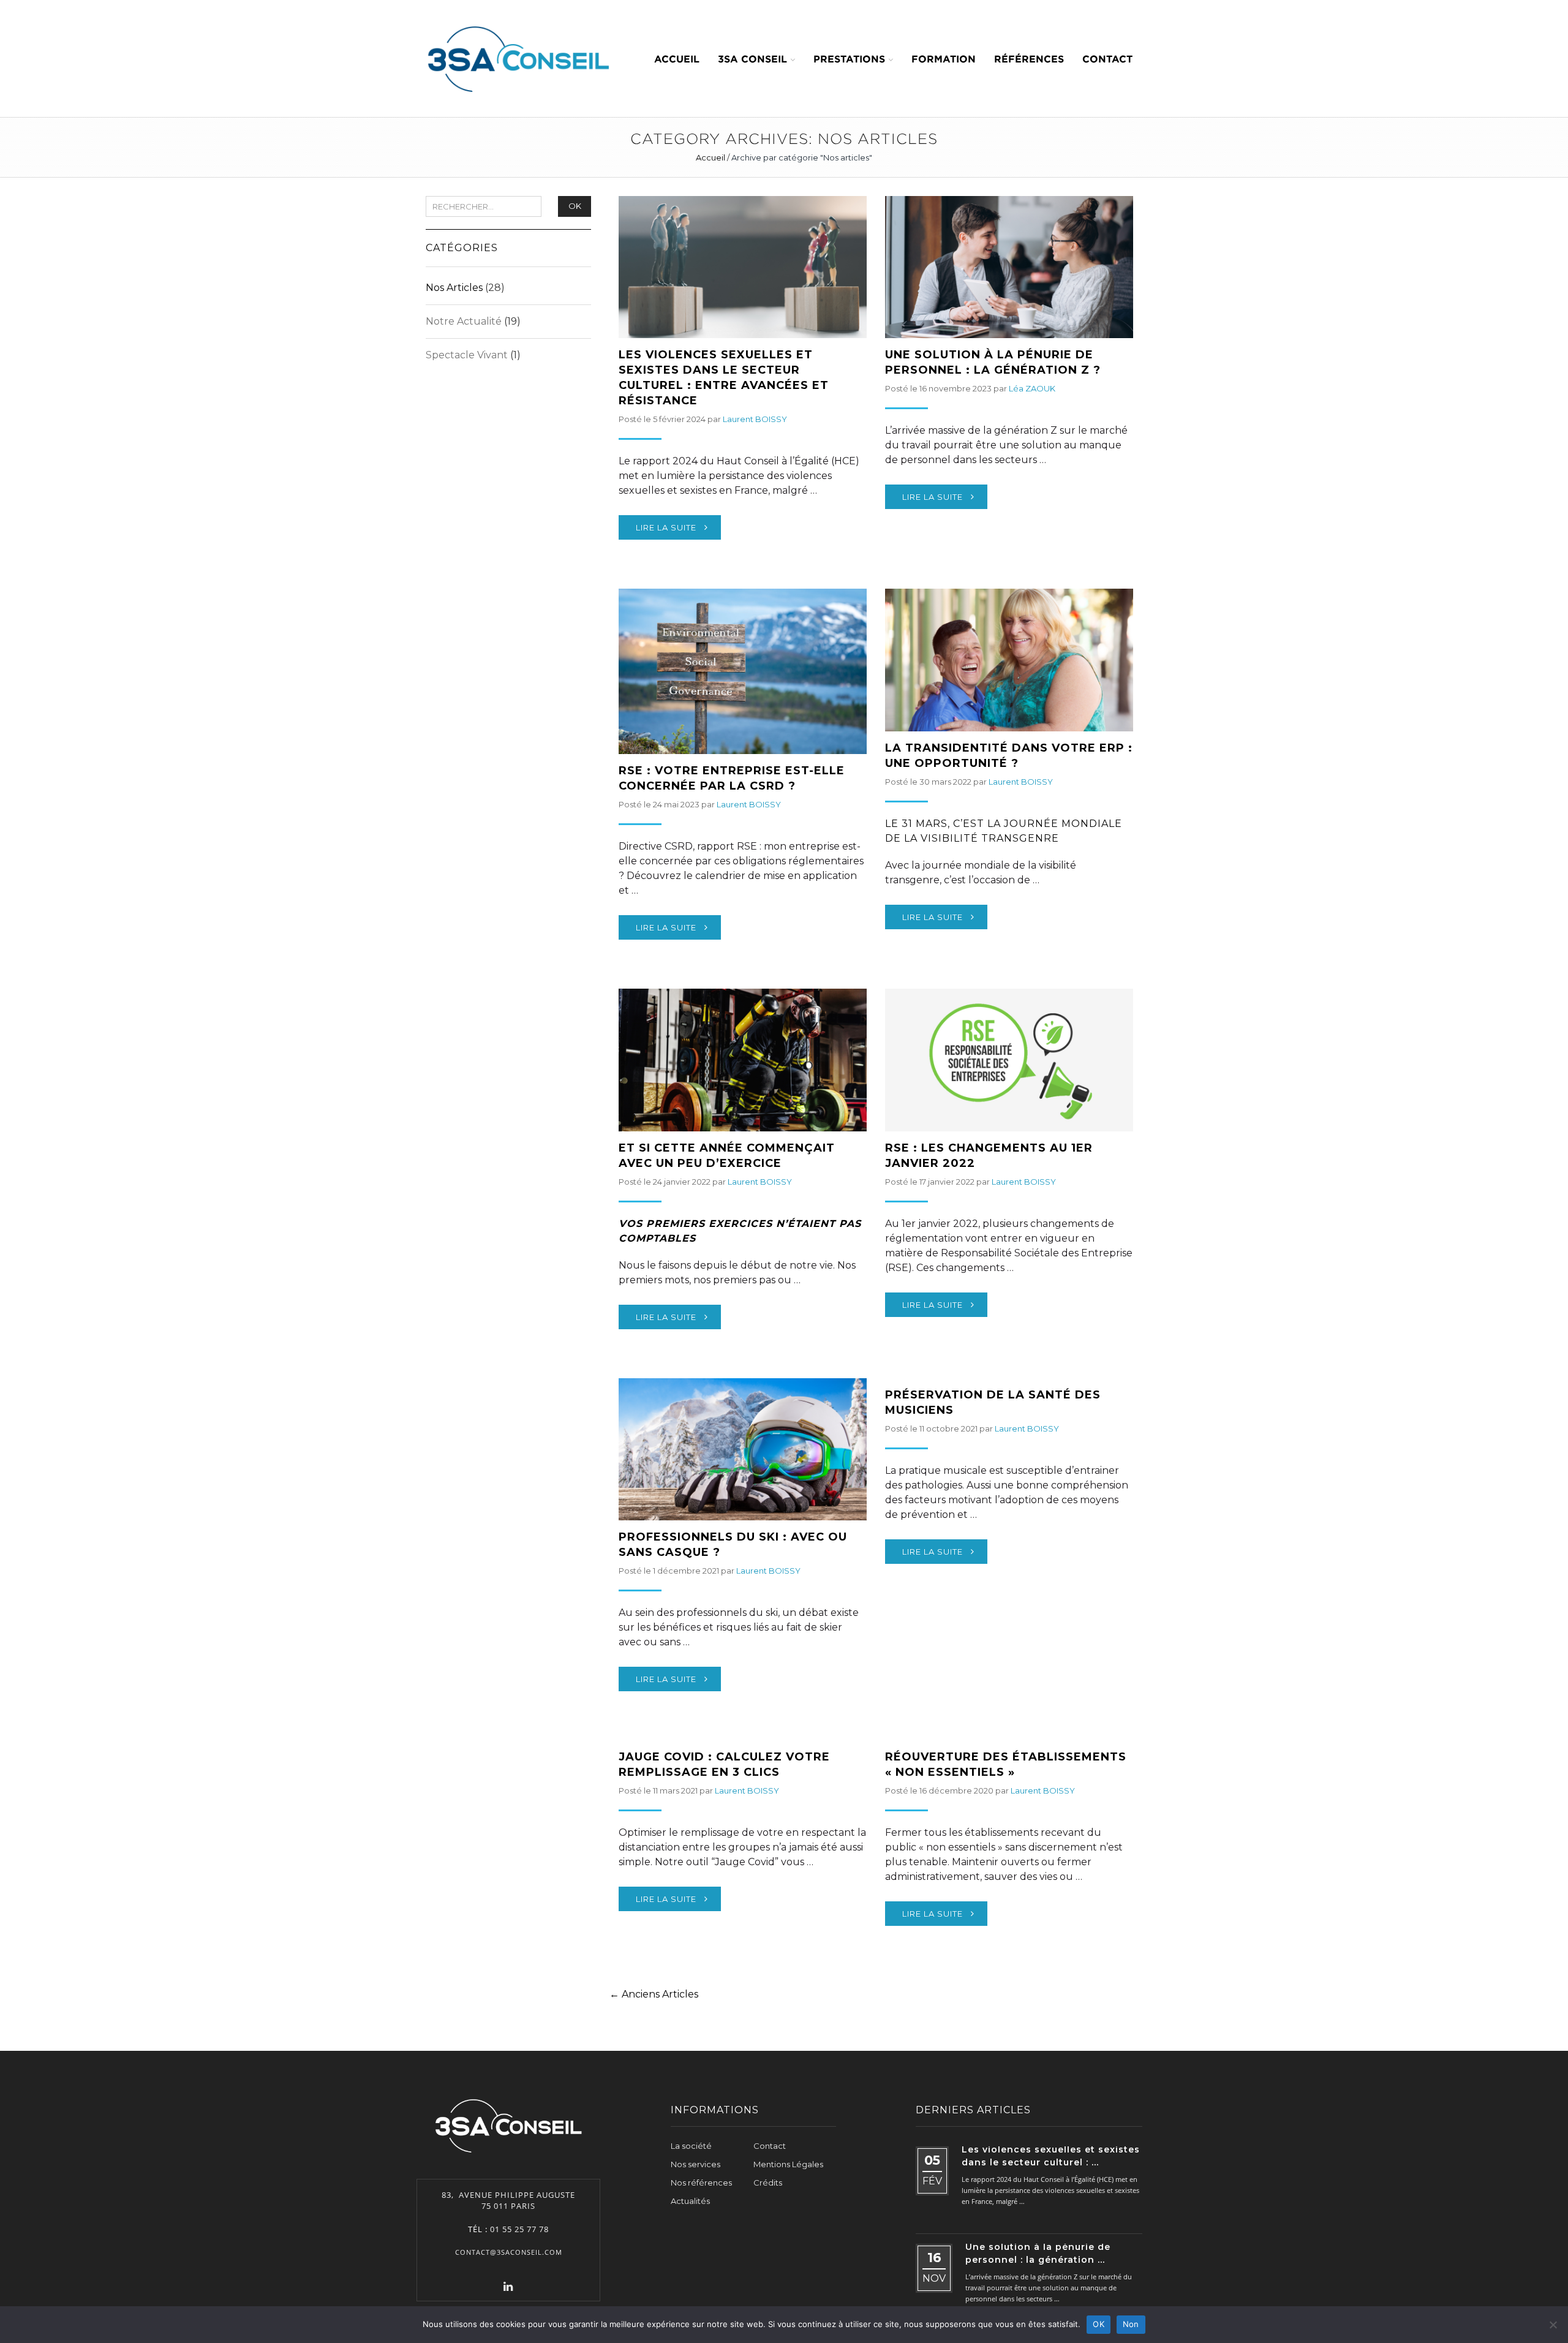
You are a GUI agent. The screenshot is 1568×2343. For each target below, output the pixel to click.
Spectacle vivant (467, 355)
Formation (944, 59)
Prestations (849, 59)
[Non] (1553, 2325)
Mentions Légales (788, 2164)
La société (691, 2146)
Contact (1107, 59)
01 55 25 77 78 (519, 2229)
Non (1131, 2324)
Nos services (695, 2164)
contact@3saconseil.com (509, 2252)
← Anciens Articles (654, 1994)
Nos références (701, 2183)
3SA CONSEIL (752, 59)
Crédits (768, 2183)
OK (575, 206)
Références (1029, 59)
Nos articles (454, 288)
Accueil (677, 59)
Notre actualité (464, 321)
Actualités (690, 2201)
